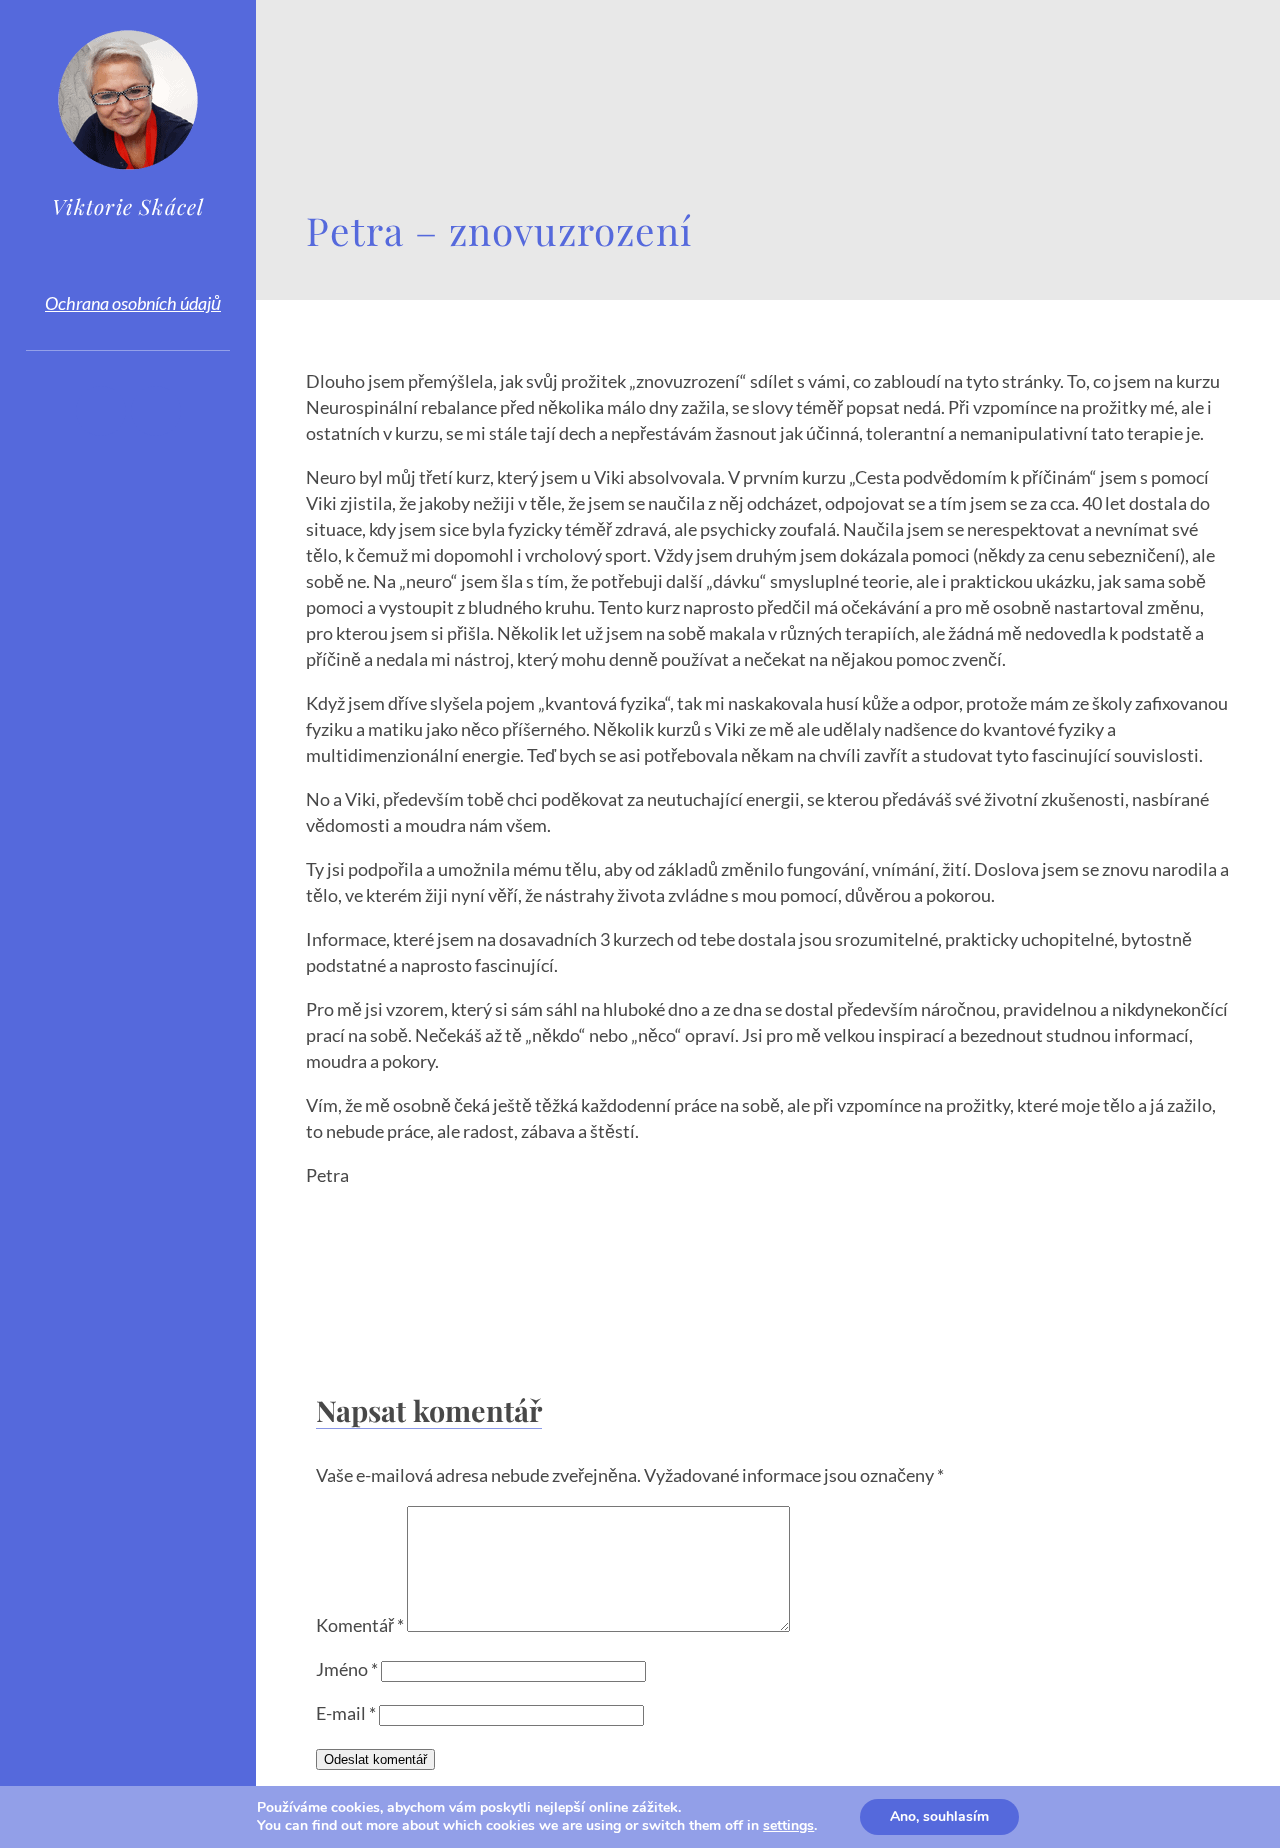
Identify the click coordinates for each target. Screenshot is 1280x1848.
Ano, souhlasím (939, 1816)
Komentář (360, 1625)
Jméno (347, 1669)
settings (788, 1826)
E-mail (346, 1713)
